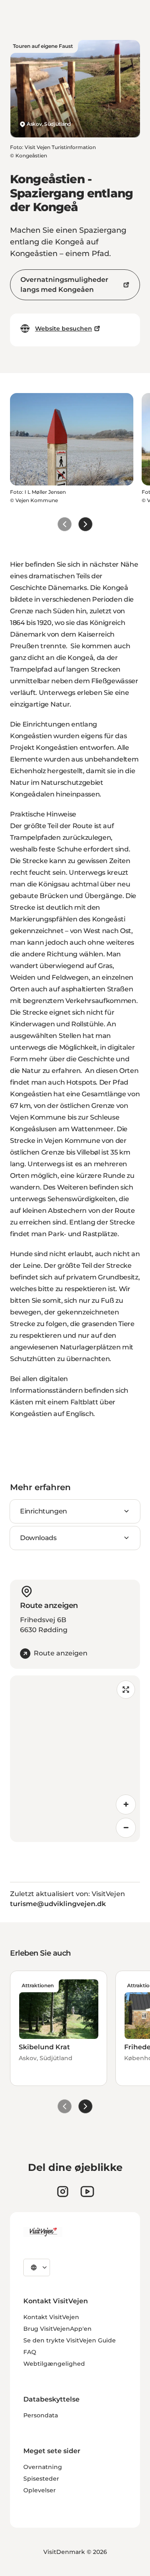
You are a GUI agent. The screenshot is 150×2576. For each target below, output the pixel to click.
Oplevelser (40, 2490)
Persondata (41, 2415)
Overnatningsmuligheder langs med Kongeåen (64, 285)
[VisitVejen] (43, 2232)
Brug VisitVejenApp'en (57, 2329)
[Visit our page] (63, 2191)
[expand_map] (126, 1690)
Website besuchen (64, 329)
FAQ (30, 2352)
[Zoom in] (126, 1804)
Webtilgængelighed (54, 2364)
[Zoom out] (126, 1828)
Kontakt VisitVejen (51, 2317)
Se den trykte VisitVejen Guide (70, 2340)
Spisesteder (41, 2479)
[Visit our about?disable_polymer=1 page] (87, 2191)
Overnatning (43, 2467)
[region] (75, 1759)
